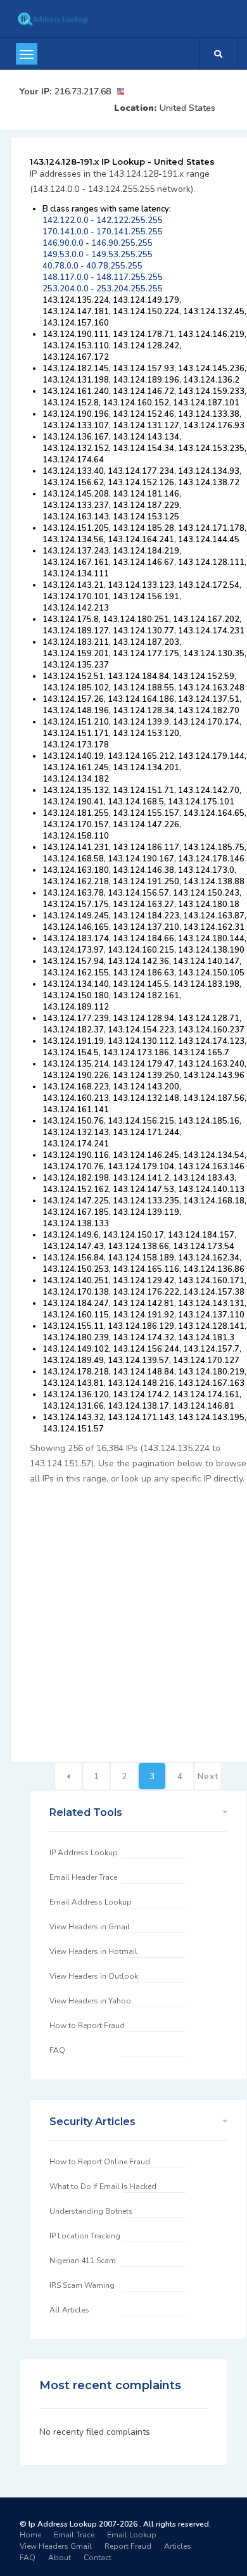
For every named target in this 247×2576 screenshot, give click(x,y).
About (60, 2558)
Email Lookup (132, 2535)
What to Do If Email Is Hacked (103, 2186)
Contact (98, 2558)
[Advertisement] (123, 1616)
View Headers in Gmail (90, 1927)
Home (30, 2535)
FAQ (57, 2050)
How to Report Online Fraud (100, 2162)
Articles (178, 2546)
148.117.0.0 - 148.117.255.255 (103, 277)
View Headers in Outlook (94, 1976)
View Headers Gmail (56, 2546)
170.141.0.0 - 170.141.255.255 (103, 232)
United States (187, 108)
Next (208, 1777)
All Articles (69, 2310)
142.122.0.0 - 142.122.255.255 (103, 220)
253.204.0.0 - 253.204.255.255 (103, 289)
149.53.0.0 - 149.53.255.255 (98, 255)
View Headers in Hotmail (93, 1951)
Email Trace (74, 2535)
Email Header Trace (83, 1877)
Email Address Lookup (91, 1902)
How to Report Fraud (87, 2026)
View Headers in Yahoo (90, 2001)
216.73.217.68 (83, 92)
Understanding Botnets (91, 2211)
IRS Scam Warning (82, 2285)
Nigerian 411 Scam (83, 2261)
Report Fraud (128, 2546)
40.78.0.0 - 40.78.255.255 (92, 266)
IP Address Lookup (84, 1853)
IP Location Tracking (85, 2236)
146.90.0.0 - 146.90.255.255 (98, 243)
